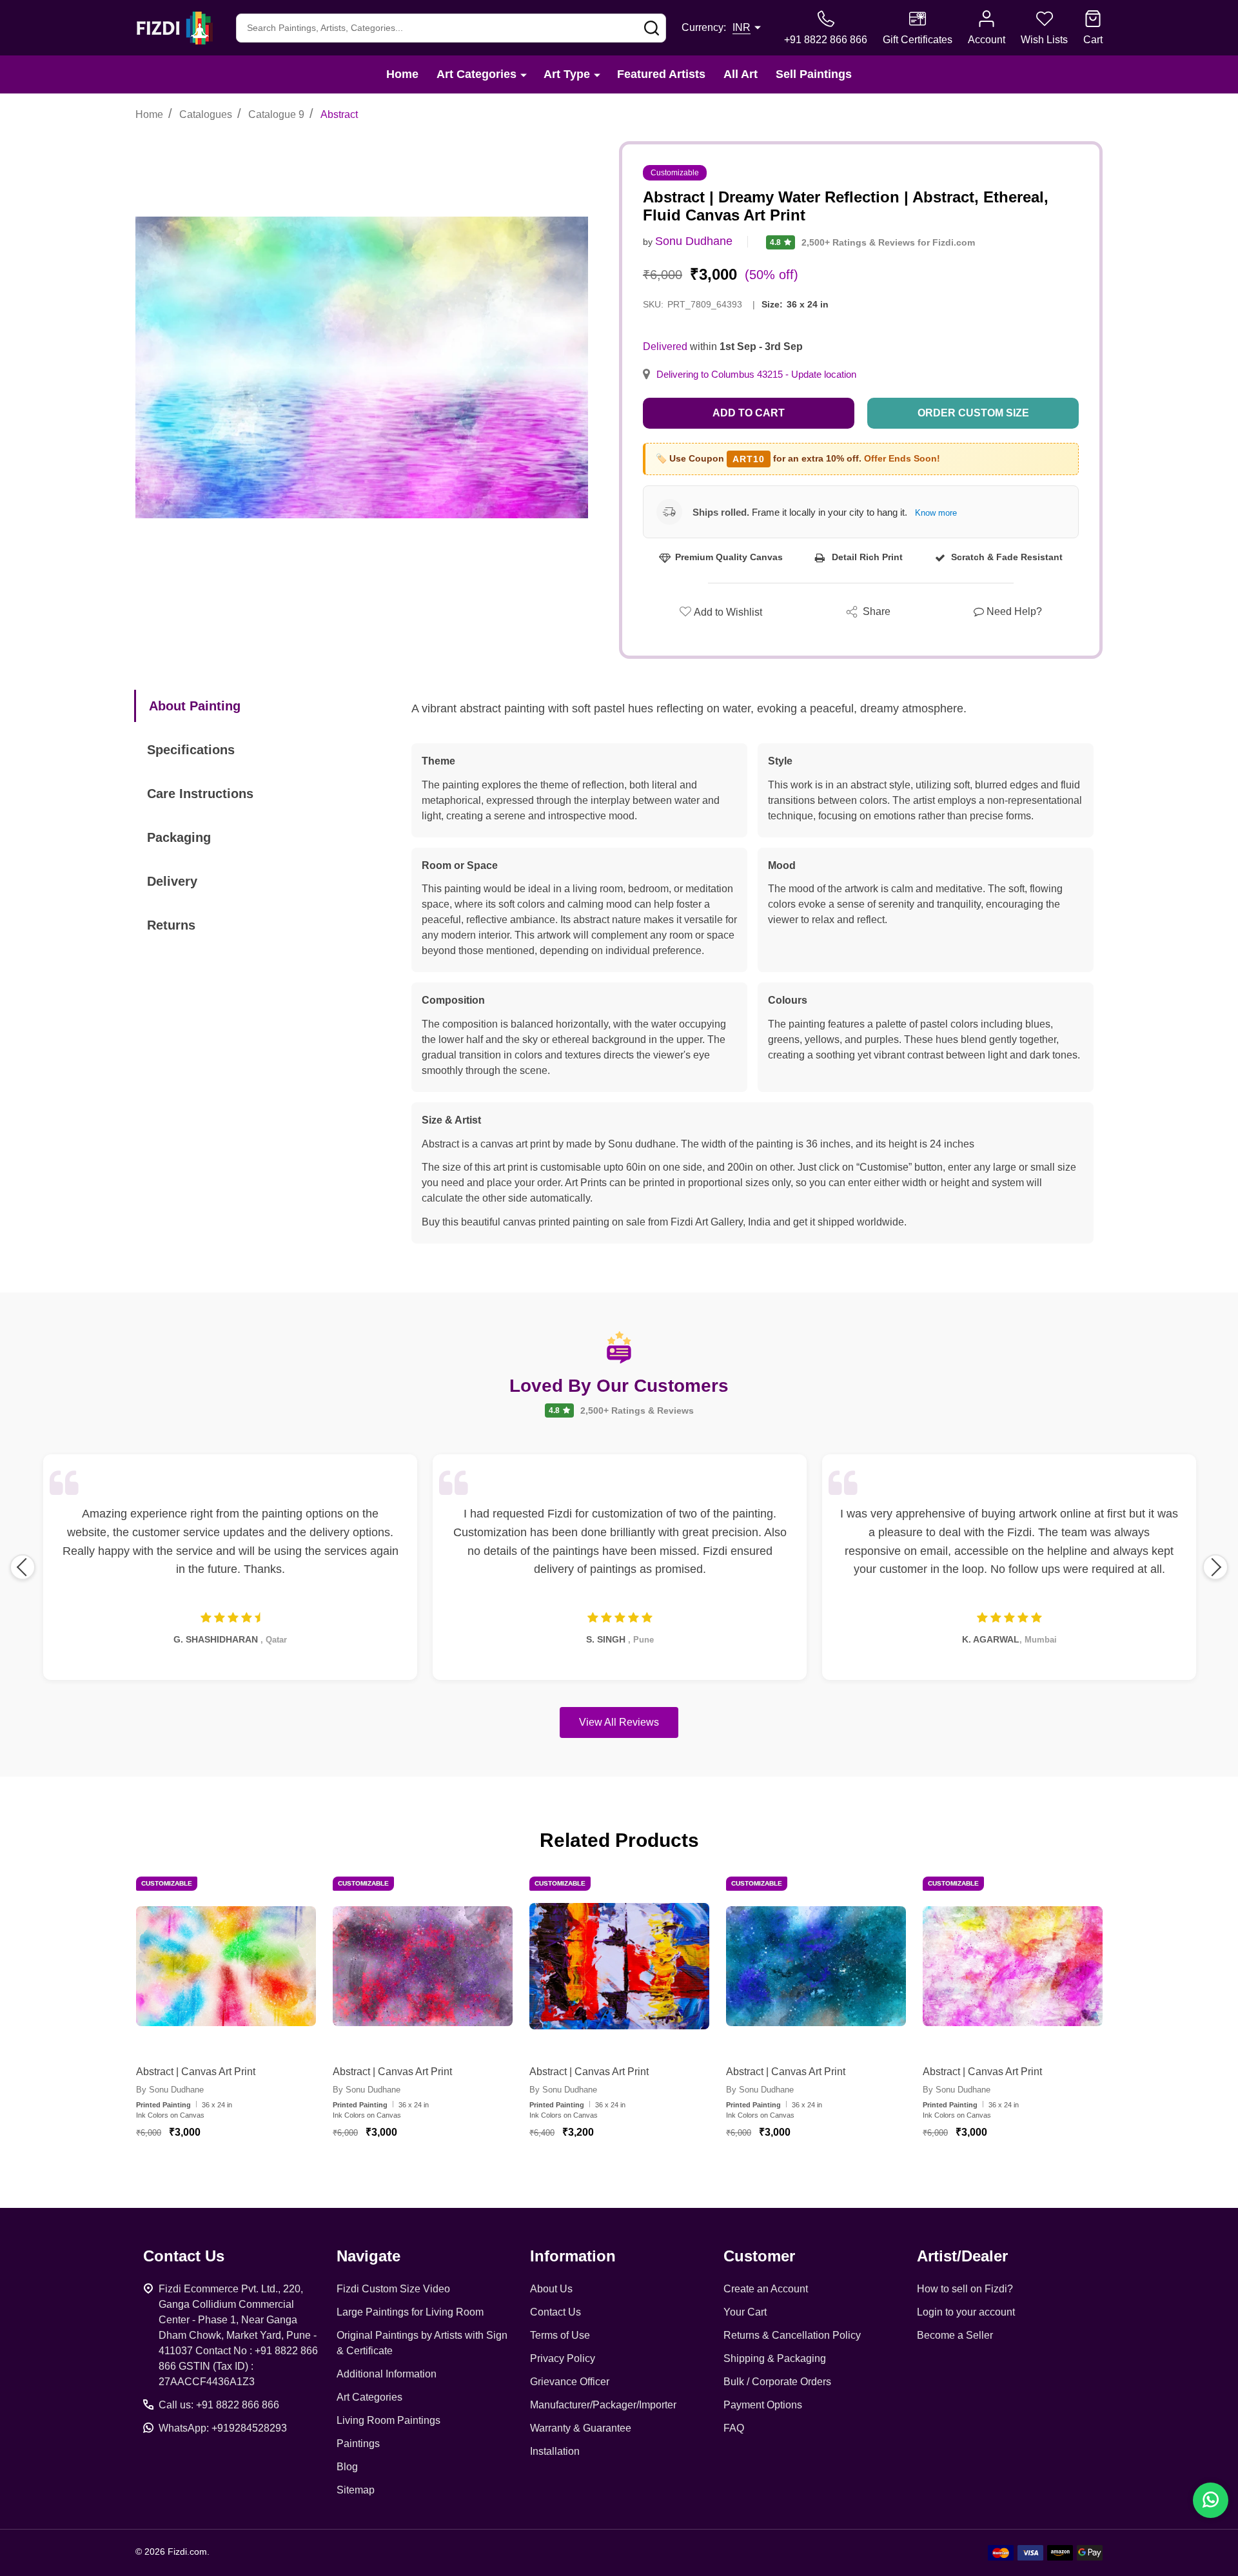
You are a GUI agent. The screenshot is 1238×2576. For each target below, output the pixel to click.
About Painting (195, 706)
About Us (551, 2289)
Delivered (665, 346)
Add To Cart (241, 2170)
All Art (741, 74)
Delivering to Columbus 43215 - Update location (756, 375)
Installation (555, 2451)
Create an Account (766, 2289)
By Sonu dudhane (170, 2090)
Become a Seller (955, 2335)
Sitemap (356, 2490)
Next (1215, 1567)
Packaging (179, 837)
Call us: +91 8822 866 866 (219, 2405)
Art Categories (477, 74)
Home (402, 74)
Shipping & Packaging (775, 2358)
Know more (936, 513)
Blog (347, 2467)
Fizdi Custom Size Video (393, 2289)
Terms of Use (560, 2335)
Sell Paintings (814, 74)
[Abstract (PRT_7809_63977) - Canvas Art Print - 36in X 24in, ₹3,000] (423, 1966)
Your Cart (745, 2312)
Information (573, 2256)
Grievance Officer (570, 2382)
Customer (759, 2256)
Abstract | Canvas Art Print (196, 2072)
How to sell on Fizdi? (965, 2289)
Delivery (172, 881)
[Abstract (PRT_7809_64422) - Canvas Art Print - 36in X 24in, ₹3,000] (226, 1966)
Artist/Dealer (962, 2256)
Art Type (567, 74)
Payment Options (763, 2405)
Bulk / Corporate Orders (777, 2382)
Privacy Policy (563, 2358)
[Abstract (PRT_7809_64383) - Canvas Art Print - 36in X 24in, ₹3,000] (1013, 1966)
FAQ (734, 2428)
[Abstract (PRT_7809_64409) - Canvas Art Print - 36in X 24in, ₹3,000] (816, 1966)
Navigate (368, 2256)
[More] (524, 74)
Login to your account (966, 2312)
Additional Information (387, 2374)
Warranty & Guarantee (581, 2428)
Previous (23, 1567)
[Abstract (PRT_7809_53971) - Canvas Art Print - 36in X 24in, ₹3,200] (619, 1966)
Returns (171, 925)
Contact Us (555, 2312)
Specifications (191, 750)
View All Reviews (619, 1722)
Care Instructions (200, 794)
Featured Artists (661, 74)
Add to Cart (749, 413)
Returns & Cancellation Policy (792, 2335)
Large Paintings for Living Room (410, 2312)
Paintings (358, 2444)
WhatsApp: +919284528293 (223, 2428)
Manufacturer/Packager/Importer (603, 2405)
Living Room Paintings (388, 2420)
